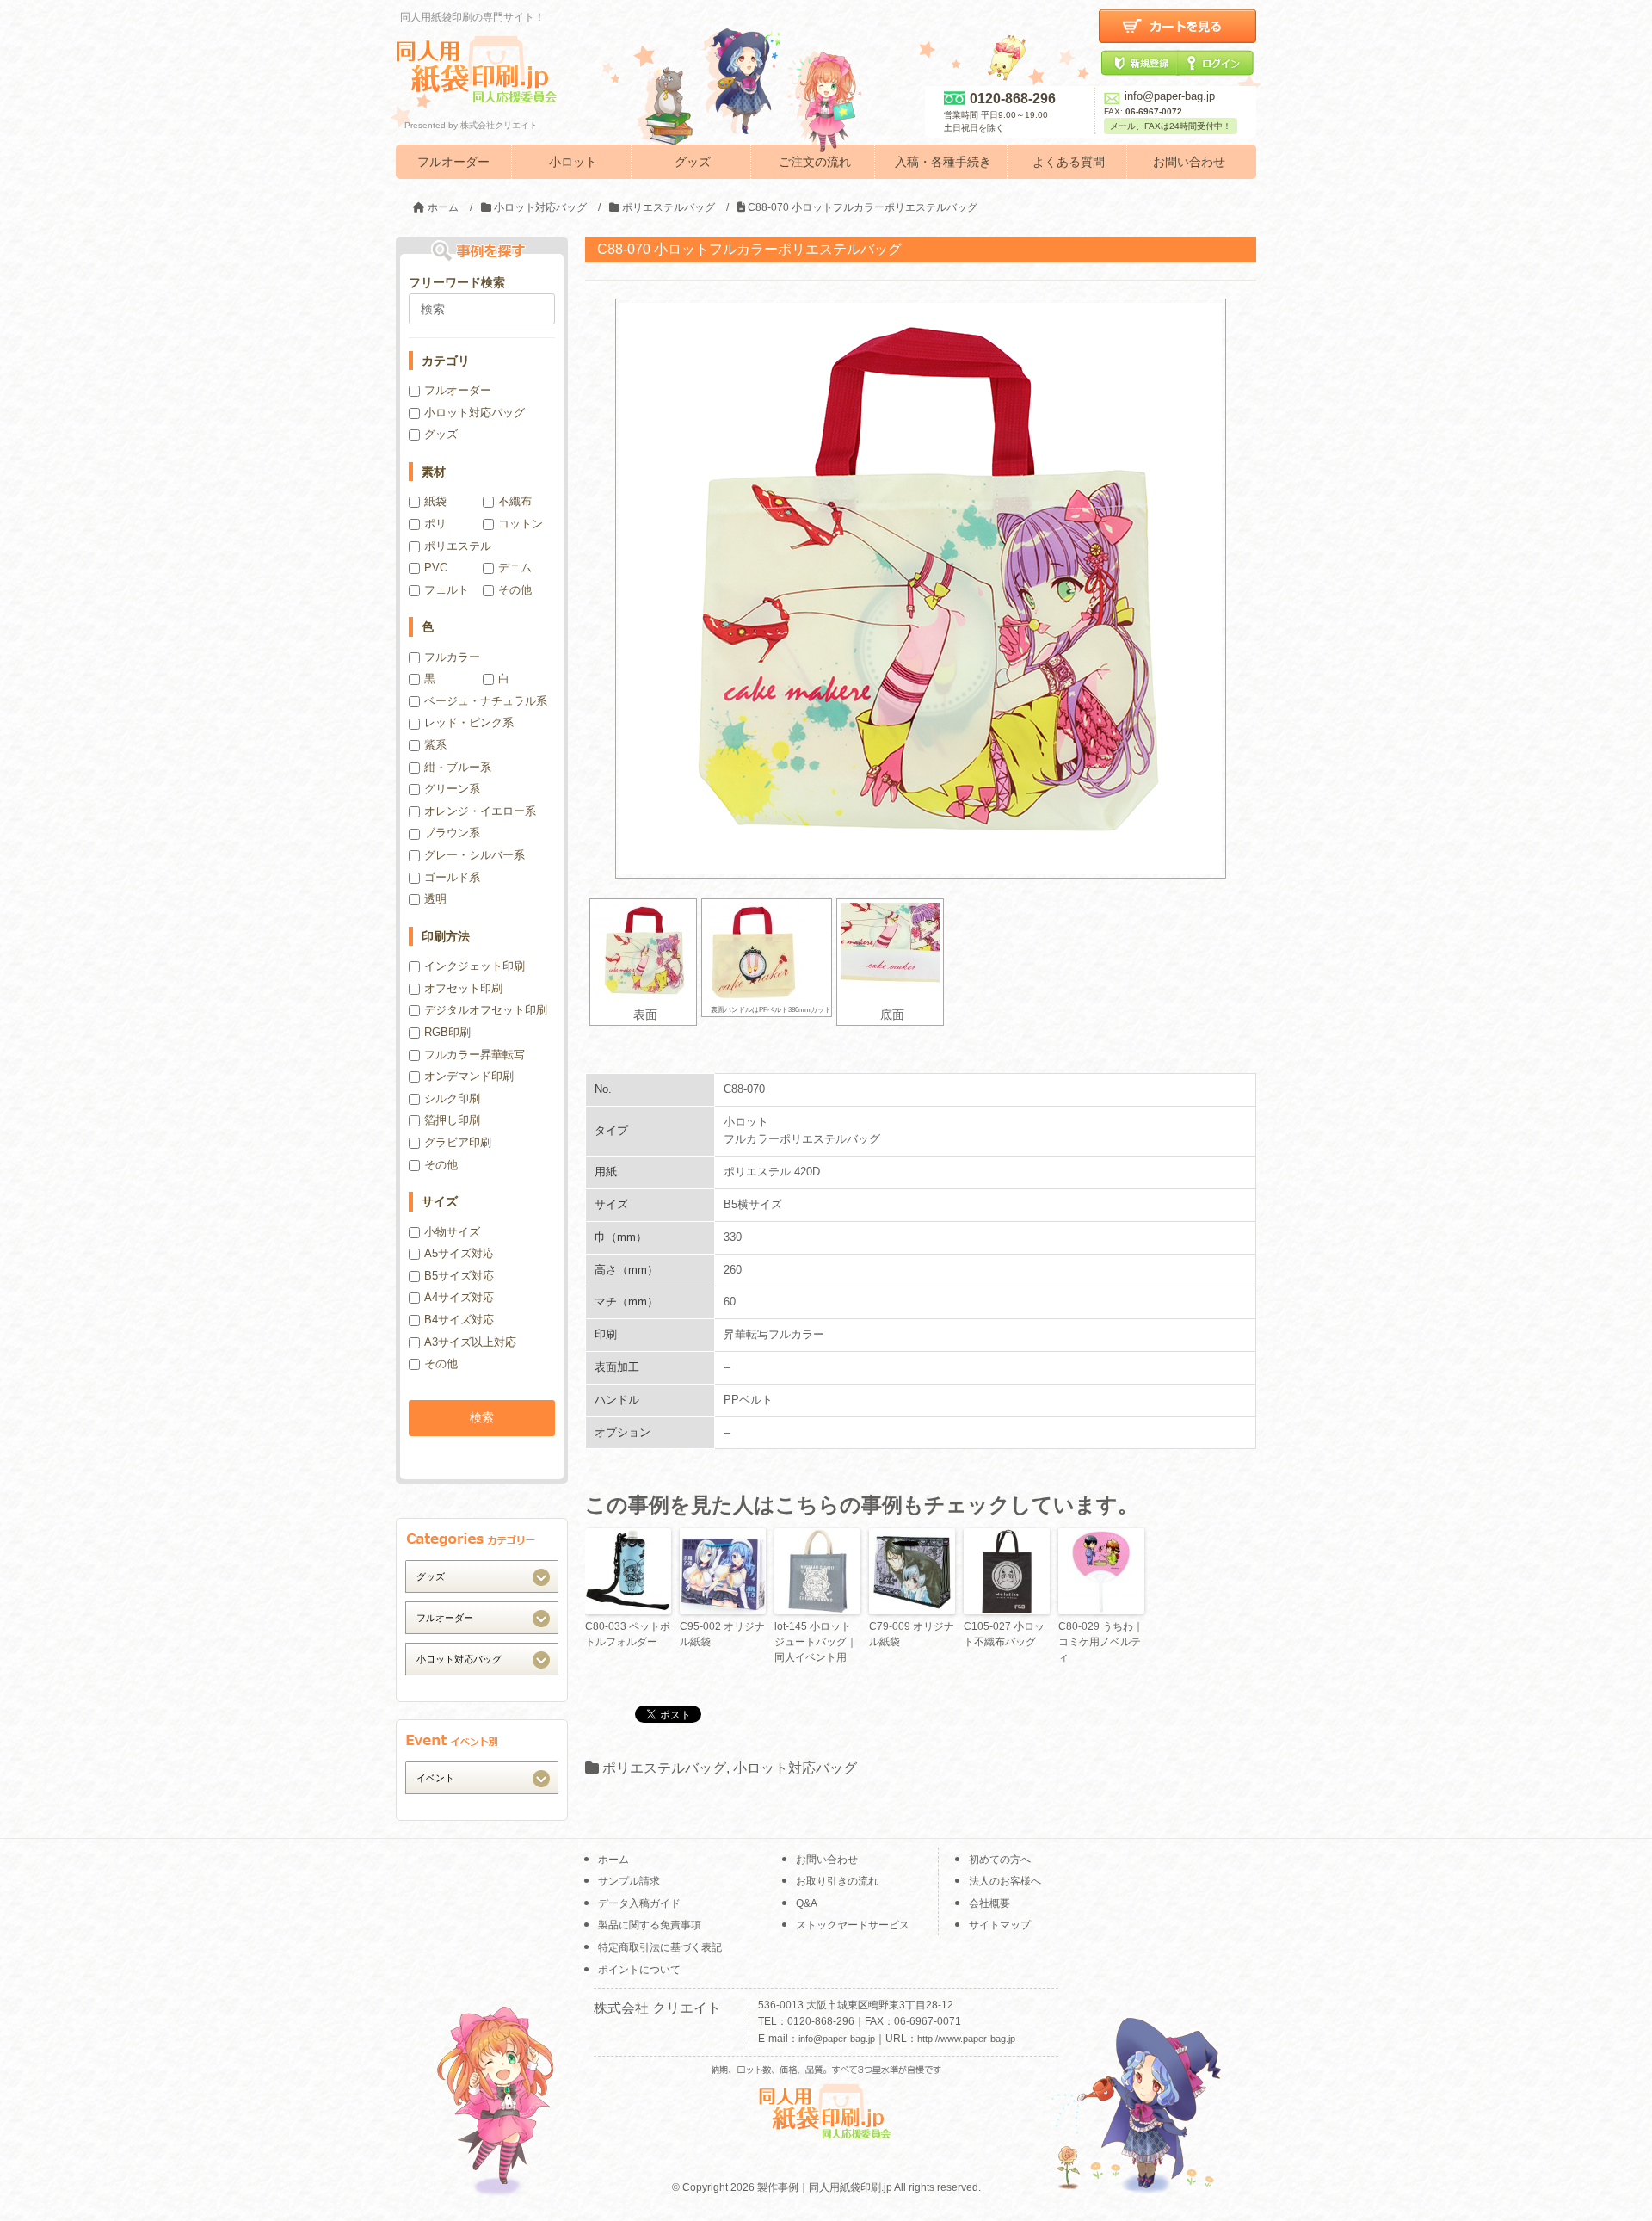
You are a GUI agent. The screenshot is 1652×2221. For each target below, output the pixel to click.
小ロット (573, 162)
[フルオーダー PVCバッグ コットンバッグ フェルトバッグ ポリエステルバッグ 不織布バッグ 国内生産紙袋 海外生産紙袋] (482, 1617)
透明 (435, 899)
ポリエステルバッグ (664, 1768)
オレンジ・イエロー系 (480, 811)
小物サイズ (452, 1232)
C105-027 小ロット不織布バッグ (1004, 1634)
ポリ (435, 524)
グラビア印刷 (458, 1142)
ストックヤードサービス (853, 1925)
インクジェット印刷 (475, 966)
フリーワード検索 (457, 282)
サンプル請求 (629, 1881)
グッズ (693, 162)
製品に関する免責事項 (650, 1925)
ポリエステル (458, 546)
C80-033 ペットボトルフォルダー (628, 1634)
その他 (515, 590)
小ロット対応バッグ (795, 1768)
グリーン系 (452, 789)
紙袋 (435, 501)
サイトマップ (1000, 1925)
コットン (521, 524)
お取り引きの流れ (837, 1881)
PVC (436, 568)
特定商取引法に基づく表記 (660, 1947)
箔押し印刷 (452, 1120)
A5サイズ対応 (459, 1253)
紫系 (435, 745)
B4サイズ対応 (459, 1320)
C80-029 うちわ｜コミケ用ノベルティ (1101, 1642)
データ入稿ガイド (639, 1903)
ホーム (613, 1860)
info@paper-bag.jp (1170, 96)
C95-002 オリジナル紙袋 (722, 1634)
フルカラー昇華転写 (475, 1055)
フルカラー (452, 657)
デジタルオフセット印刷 (486, 1010)
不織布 (515, 501)
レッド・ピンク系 (469, 722)
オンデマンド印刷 (469, 1076)
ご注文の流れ (815, 162)
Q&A (807, 1903)
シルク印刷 (452, 1098)
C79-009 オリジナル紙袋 (912, 1634)
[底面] (890, 952)
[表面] (643, 952)
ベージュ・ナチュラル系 (486, 701)
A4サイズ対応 (459, 1297)
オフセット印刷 (463, 988)
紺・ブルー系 (458, 767)
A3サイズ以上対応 (470, 1342)
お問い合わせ (1189, 162)
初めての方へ (1000, 1860)
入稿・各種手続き (943, 162)
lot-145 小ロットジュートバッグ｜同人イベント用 (816, 1642)
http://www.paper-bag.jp (966, 2039)
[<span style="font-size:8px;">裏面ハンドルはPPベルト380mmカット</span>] (767, 952)
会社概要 (989, 1903)
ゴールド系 (452, 877)
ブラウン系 (452, 833)
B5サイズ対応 (459, 1276)
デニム (515, 568)
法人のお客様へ (1005, 1881)
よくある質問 (1069, 162)
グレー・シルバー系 (475, 855)
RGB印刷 (447, 1032)
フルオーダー (453, 162)
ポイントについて (639, 1970)
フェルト (447, 590)
